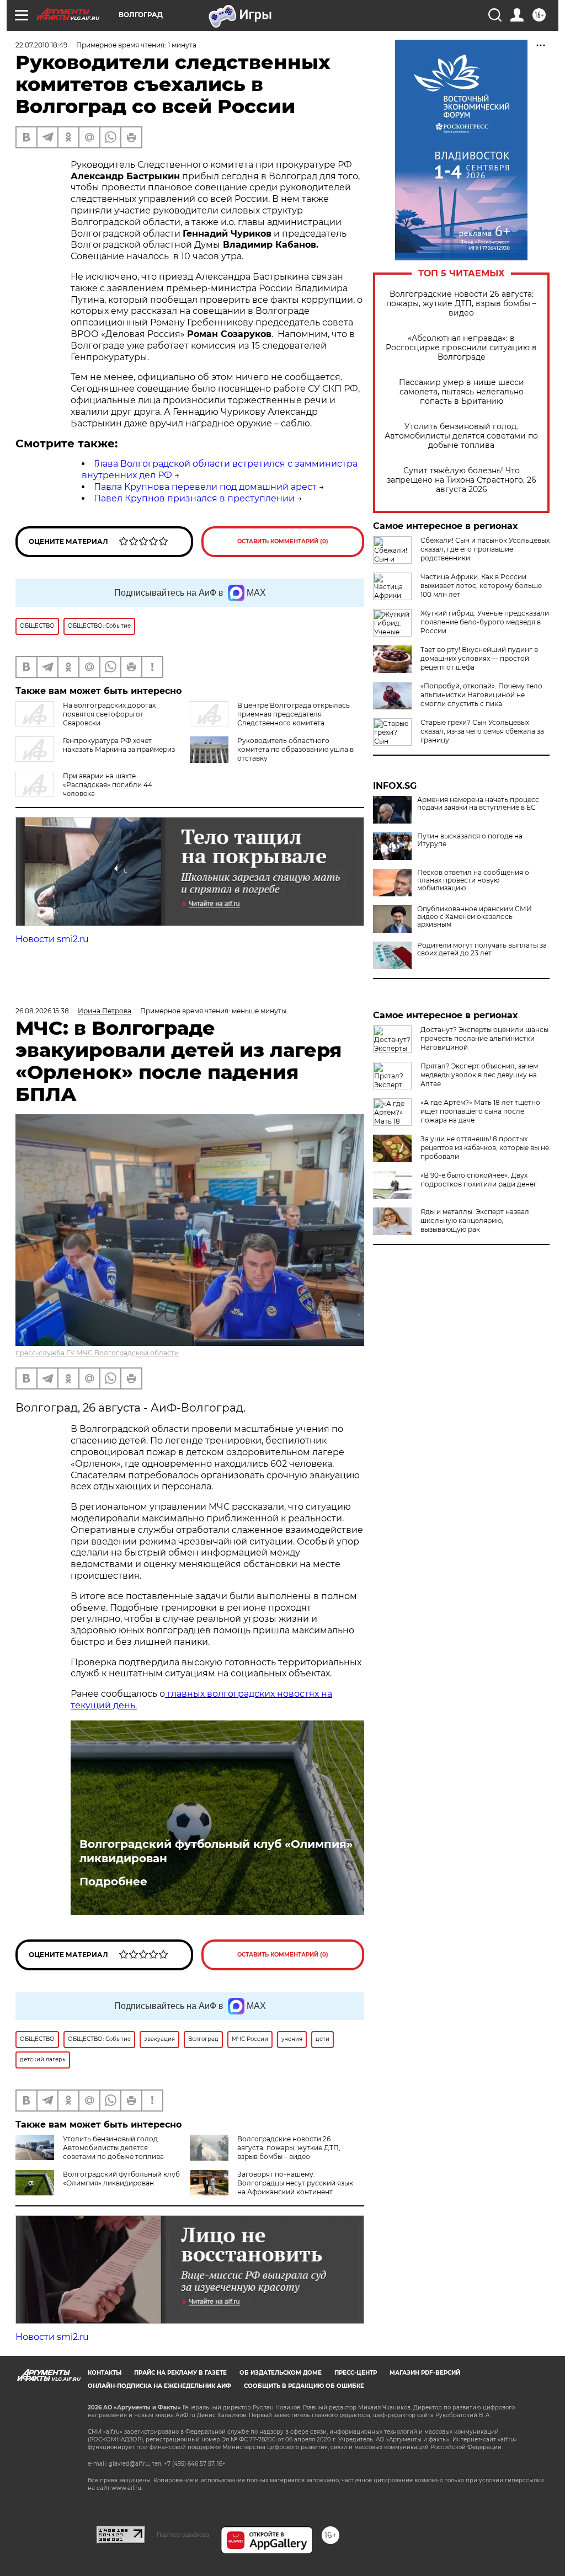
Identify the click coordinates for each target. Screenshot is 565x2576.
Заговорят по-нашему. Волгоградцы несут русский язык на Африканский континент (295, 2183)
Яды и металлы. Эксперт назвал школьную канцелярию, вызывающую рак (475, 1220)
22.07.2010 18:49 (41, 45)
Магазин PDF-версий (425, 2373)
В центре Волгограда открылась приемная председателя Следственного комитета (294, 714)
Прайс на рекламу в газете (180, 2373)
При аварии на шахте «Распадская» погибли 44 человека (108, 785)
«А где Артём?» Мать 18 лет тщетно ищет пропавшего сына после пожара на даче (480, 1111)
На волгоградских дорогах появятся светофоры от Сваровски (109, 714)
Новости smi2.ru (52, 939)
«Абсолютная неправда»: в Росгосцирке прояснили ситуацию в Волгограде (461, 348)
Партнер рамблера (183, 2535)
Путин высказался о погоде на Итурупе (470, 840)
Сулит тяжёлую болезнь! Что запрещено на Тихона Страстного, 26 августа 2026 (462, 480)
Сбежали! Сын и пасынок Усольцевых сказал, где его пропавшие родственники (485, 549)
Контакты (105, 2373)
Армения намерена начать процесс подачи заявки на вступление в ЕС (478, 804)
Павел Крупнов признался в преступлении (194, 498)
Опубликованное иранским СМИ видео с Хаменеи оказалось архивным (475, 917)
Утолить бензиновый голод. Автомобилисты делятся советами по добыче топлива (461, 436)
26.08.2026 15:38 (42, 1011)
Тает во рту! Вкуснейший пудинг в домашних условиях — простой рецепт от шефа (479, 658)
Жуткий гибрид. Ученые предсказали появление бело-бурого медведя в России (485, 622)
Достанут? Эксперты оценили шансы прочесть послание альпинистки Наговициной (484, 1038)
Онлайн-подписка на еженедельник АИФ (159, 2386)
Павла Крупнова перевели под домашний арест (205, 487)
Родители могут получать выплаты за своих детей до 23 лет (482, 949)
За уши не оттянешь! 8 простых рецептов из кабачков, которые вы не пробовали (485, 1148)
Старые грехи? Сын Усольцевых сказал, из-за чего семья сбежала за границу (482, 731)
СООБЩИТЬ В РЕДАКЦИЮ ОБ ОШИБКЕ (304, 2386)
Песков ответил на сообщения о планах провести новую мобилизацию (473, 880)
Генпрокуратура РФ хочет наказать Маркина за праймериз (119, 745)
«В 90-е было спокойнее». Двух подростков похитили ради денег (479, 1180)
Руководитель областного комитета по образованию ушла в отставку (295, 749)
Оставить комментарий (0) (283, 541)
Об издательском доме (281, 2373)
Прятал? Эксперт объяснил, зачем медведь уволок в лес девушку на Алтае (479, 1075)
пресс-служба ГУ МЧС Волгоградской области (97, 1353)
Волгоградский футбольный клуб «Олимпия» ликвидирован (216, 1851)
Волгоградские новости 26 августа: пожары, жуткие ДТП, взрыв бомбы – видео (461, 304)
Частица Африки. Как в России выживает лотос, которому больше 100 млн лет (481, 586)
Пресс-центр (356, 2373)
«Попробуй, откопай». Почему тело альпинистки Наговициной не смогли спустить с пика (481, 695)
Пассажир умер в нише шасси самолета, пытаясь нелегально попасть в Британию (462, 392)
